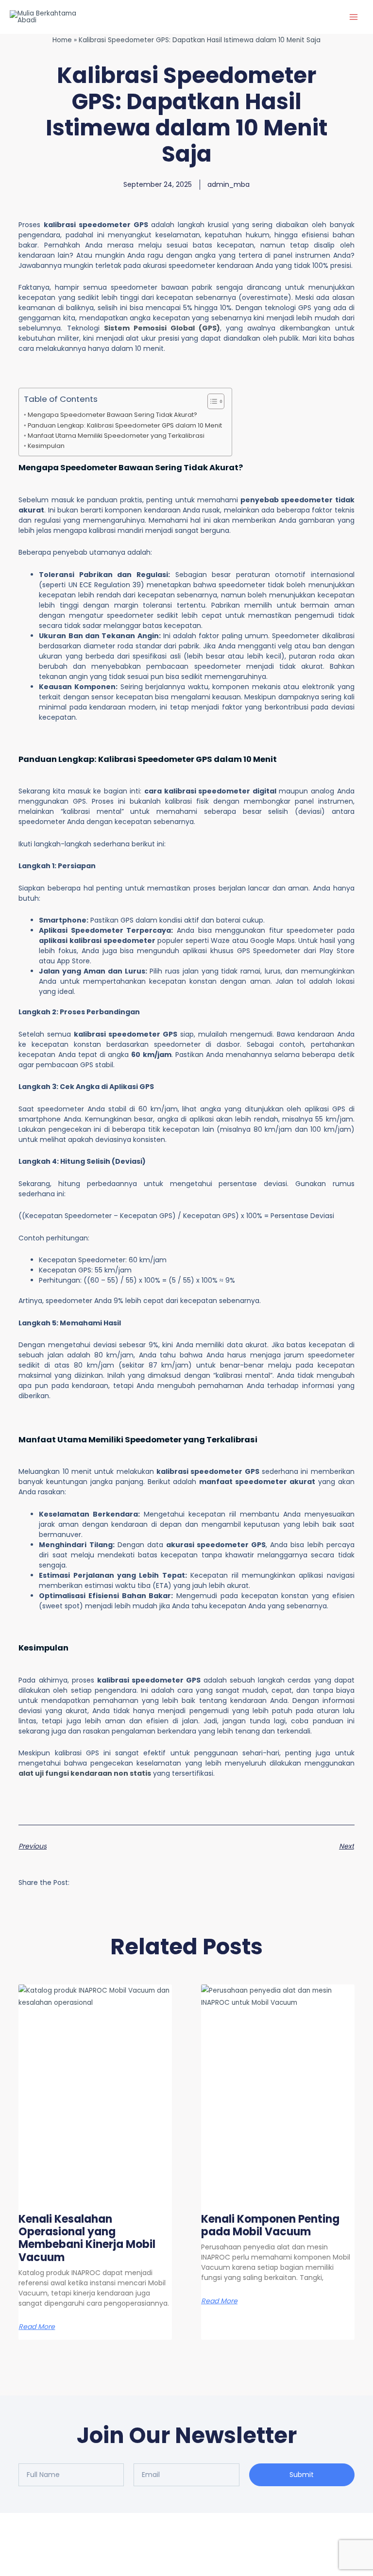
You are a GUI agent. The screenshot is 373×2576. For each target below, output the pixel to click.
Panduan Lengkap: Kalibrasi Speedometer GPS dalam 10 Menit (125, 425)
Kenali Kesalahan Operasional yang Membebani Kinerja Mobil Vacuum (87, 2238)
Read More (37, 2327)
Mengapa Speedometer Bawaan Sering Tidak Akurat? (112, 415)
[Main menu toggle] (354, 17)
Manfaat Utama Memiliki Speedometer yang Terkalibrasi (116, 436)
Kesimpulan (46, 446)
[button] (90, 1882)
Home (62, 40)
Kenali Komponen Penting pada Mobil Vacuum (270, 2225)
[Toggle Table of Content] (211, 401)
